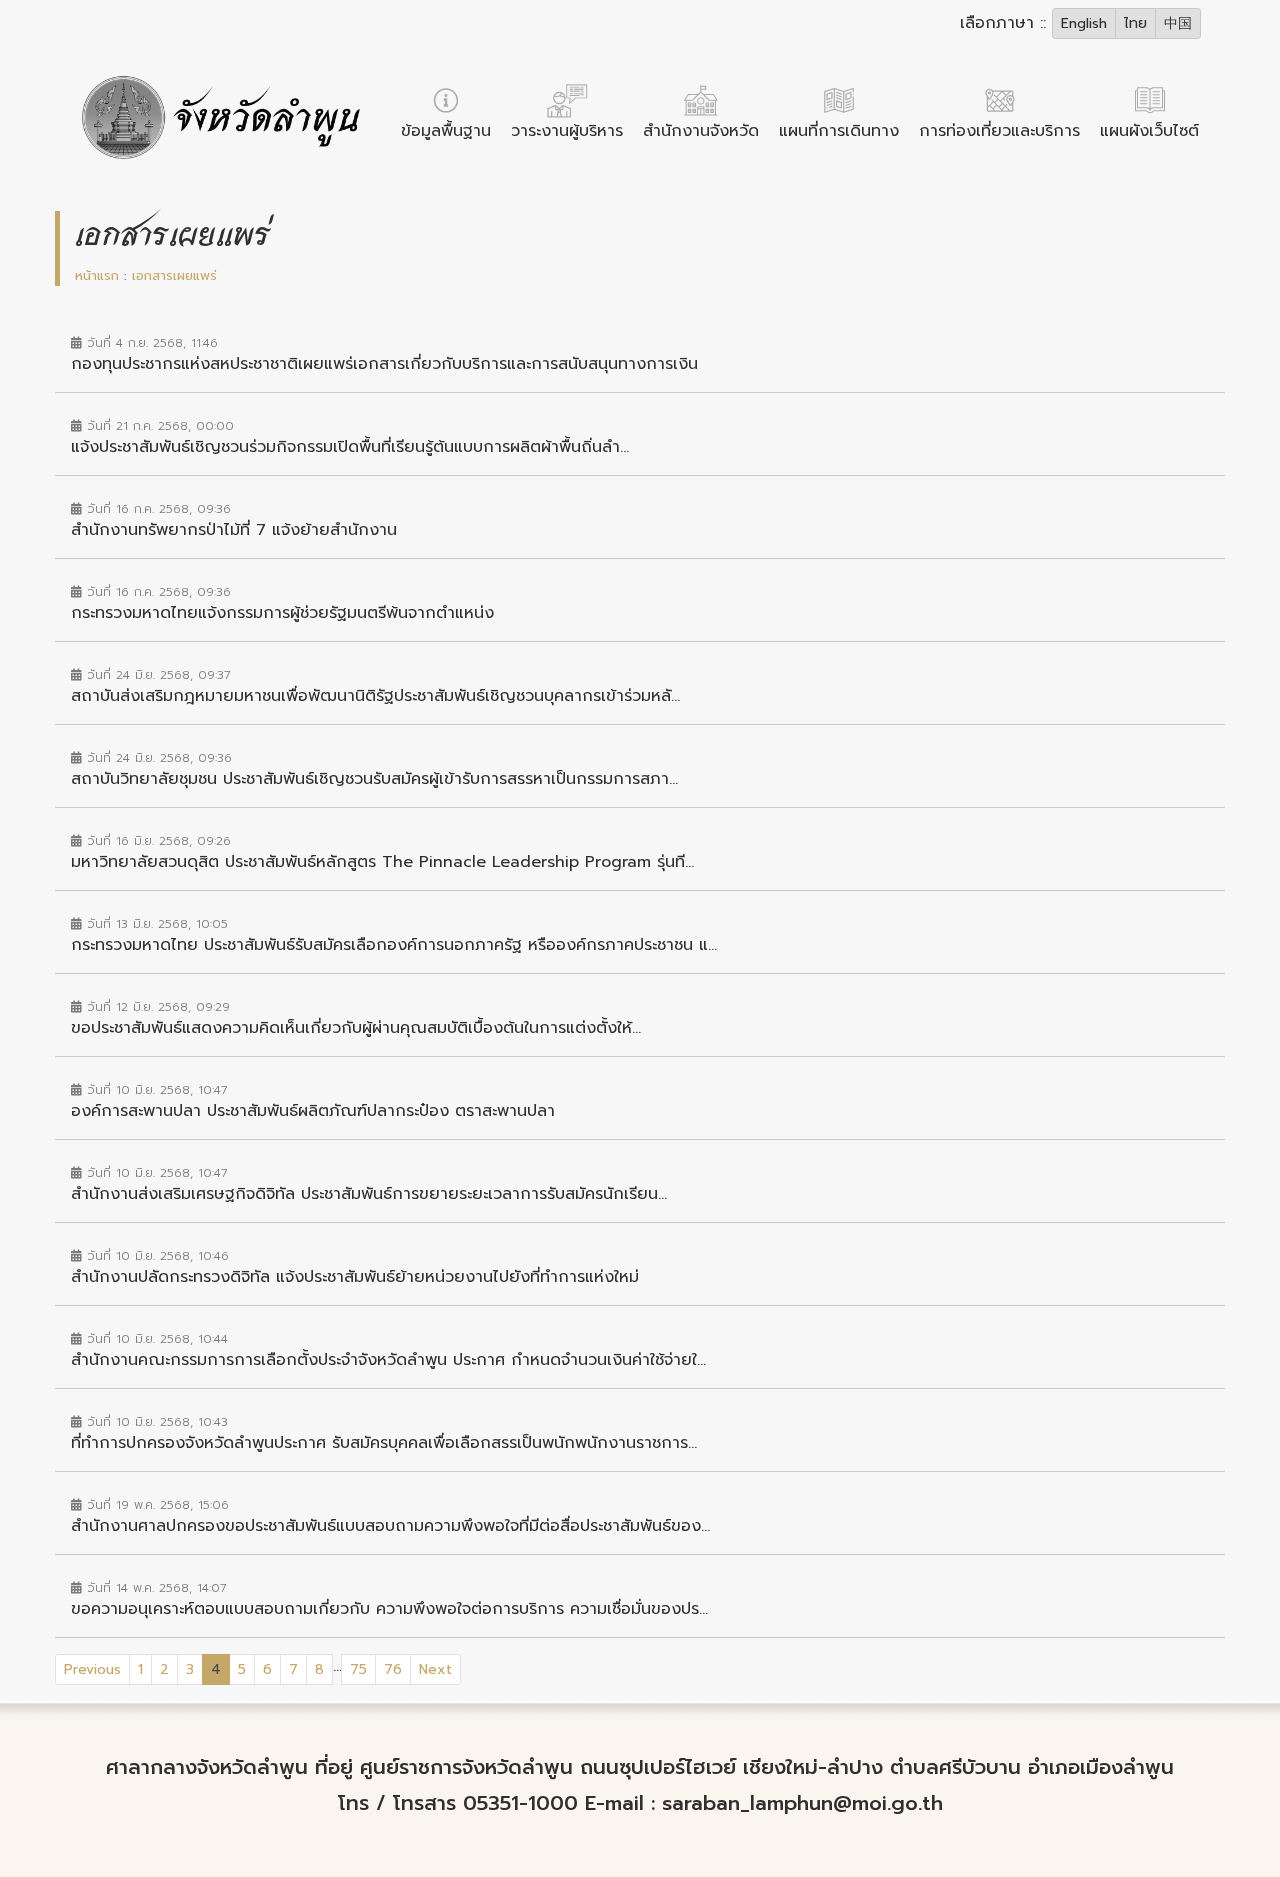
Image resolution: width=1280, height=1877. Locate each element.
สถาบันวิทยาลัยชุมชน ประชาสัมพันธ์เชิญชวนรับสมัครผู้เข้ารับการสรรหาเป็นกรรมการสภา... (374, 779)
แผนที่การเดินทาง (839, 131)
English (1084, 23)
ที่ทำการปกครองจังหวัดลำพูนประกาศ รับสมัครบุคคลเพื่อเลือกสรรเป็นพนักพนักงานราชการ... (384, 1443)
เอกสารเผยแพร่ (174, 275)
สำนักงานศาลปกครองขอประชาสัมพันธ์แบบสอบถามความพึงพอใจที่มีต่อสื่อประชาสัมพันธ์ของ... (390, 1526)
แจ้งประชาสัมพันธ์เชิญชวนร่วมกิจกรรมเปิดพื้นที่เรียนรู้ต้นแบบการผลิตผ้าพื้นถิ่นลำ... (350, 447)
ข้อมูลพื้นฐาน (446, 131)
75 (358, 1669)
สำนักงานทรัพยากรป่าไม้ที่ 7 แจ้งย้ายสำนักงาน (234, 530)
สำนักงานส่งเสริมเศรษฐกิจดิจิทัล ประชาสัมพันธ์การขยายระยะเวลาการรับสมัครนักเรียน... (369, 1194)
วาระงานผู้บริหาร (567, 131)
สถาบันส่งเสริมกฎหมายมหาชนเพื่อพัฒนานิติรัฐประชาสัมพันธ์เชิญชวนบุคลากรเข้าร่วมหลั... (375, 696)
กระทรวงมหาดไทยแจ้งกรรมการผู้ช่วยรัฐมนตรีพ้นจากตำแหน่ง (282, 613)
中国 (1178, 23)
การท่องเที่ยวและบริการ (999, 131)
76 (393, 1669)
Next (435, 1669)
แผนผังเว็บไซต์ (1149, 131)
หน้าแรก (97, 275)
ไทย (1135, 23)
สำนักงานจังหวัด (701, 131)
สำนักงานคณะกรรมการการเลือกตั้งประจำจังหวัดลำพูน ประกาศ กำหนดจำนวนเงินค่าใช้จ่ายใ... (388, 1360)
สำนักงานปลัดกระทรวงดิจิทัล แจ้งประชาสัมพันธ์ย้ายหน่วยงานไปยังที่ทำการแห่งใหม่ (355, 1277)
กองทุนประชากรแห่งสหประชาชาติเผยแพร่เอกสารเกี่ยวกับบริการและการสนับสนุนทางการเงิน (384, 364)
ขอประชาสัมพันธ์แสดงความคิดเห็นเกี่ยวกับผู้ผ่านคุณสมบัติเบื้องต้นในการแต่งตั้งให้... (356, 1028)
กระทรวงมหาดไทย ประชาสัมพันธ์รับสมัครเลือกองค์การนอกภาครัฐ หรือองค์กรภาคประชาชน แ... (394, 945)
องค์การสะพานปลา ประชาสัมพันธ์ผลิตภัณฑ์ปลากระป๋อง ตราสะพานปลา (313, 1111)
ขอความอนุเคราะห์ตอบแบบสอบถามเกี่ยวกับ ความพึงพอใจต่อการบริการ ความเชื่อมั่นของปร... (389, 1609)
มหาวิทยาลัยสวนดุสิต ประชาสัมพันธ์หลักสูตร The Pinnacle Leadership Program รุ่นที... (382, 862)
